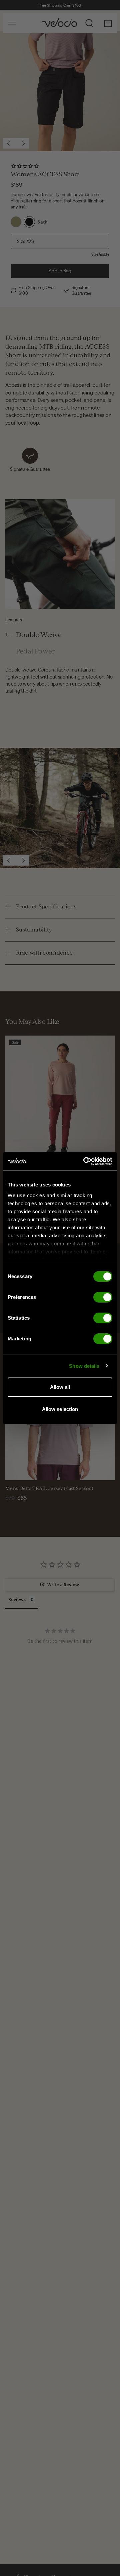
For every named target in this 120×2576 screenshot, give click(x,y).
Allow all (60, 1387)
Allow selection (60, 1409)
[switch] (103, 1297)
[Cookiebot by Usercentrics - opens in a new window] (85, 1161)
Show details (84, 1366)
